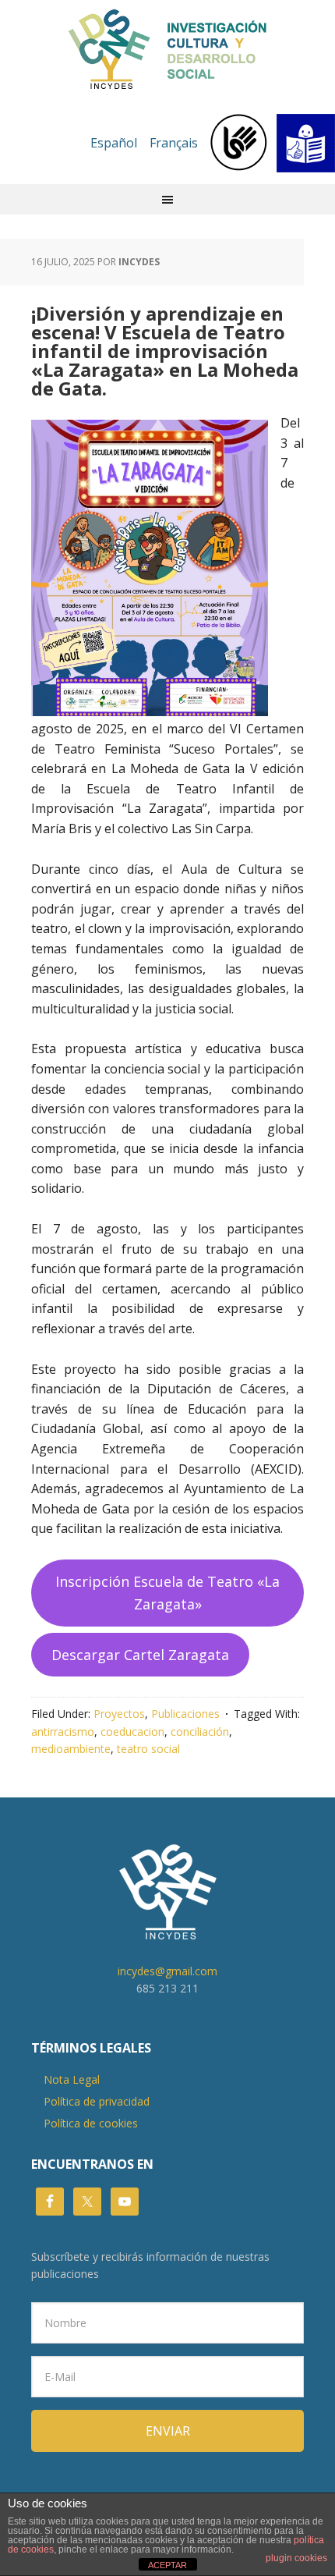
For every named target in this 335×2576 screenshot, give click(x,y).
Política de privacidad (97, 2101)
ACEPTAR (167, 2565)
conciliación (200, 1732)
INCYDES (167, 50)
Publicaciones (185, 1714)
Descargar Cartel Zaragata (140, 1655)
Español (114, 143)
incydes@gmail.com (167, 1971)
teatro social (148, 1749)
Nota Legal (72, 2079)
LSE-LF (273, 143)
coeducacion (132, 1732)
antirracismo (63, 1732)
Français (174, 143)
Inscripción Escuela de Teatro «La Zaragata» (167, 1593)
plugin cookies (296, 2558)
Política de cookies (91, 2123)
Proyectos (119, 1714)
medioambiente (71, 1749)
